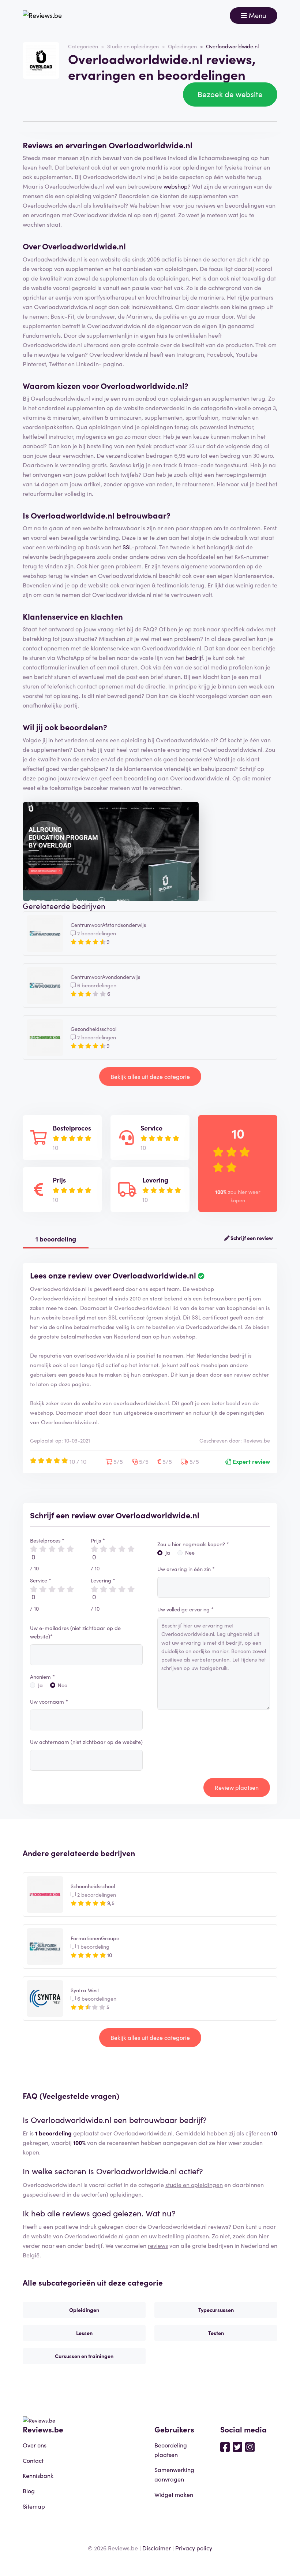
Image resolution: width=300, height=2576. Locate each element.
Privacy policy (194, 2548)
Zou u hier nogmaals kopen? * (193, 1544)
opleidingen (126, 2194)
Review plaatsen (237, 1787)
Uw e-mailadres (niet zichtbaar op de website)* (75, 1632)
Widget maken (174, 2494)
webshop (176, 186)
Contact (33, 2460)
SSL (127, 547)
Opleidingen (182, 46)
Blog (29, 2491)
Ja (40, 1685)
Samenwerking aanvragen (174, 2474)
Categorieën (83, 46)
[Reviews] (42, 16)
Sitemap (34, 2506)
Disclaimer (157, 2548)
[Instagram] (250, 2446)
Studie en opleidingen (133, 46)
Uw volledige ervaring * (185, 1609)
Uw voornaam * (49, 1701)
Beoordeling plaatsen (171, 2450)
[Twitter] (237, 2446)
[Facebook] (225, 2446)
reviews (158, 2245)
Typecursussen (216, 2310)
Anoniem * (42, 1677)
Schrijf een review (251, 1238)
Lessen (84, 2333)
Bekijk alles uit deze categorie (150, 1076)
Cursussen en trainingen (84, 2356)
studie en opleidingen (194, 2185)
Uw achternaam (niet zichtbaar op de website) (86, 1742)
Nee (63, 1685)
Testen (216, 2333)
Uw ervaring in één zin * (186, 1569)
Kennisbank (38, 2475)
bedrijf (194, 657)
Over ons (35, 2445)
